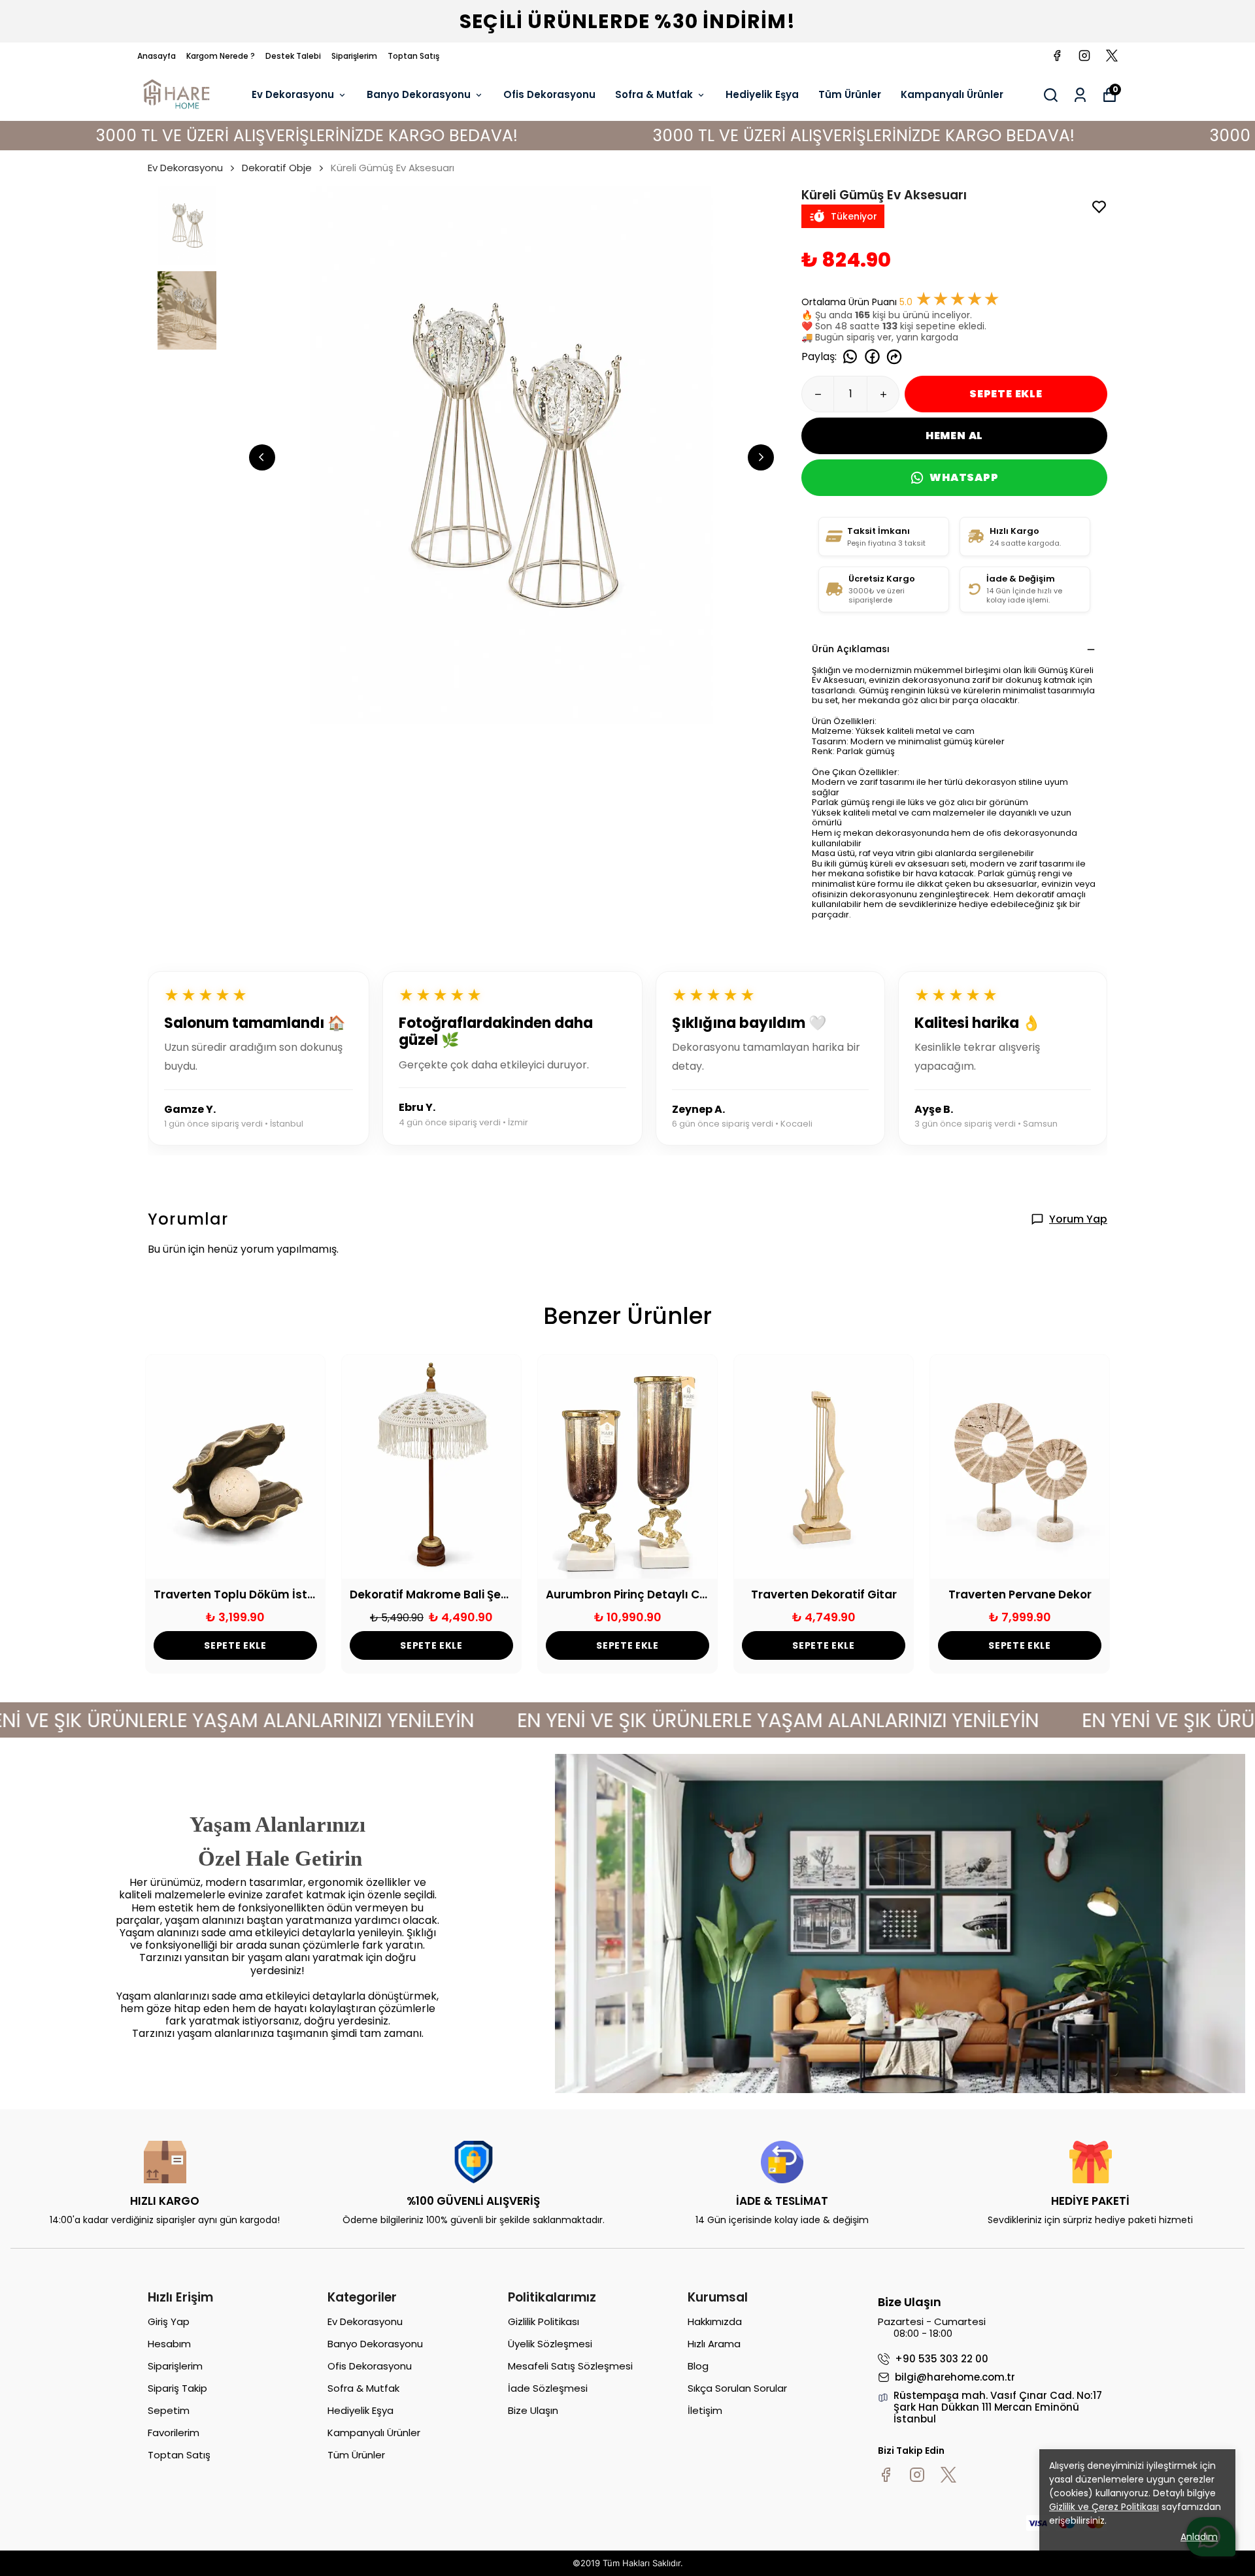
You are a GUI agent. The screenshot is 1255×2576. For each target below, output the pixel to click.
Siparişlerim (354, 56)
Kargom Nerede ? (221, 56)
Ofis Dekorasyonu (549, 94)
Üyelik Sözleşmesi (550, 2344)
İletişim (705, 2410)
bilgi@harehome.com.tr (955, 2377)
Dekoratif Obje (277, 168)
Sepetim (169, 2410)
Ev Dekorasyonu (293, 94)
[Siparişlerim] (1080, 95)
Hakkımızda (715, 2321)
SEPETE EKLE (1006, 394)
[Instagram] (917, 2475)
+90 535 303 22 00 (942, 2359)
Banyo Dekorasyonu (419, 94)
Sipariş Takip (177, 2388)
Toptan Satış (413, 56)
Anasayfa (157, 56)
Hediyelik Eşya (762, 94)
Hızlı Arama (714, 2344)
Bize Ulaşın (533, 2410)
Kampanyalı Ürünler (952, 94)
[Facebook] (886, 2475)
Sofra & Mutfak (654, 94)
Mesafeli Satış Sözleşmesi (570, 2366)
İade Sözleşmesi (548, 2388)
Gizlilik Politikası (544, 2321)
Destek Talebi (293, 56)
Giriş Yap (169, 2321)
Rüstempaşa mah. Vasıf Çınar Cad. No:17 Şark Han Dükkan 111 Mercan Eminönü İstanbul (998, 2407)
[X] (948, 2475)
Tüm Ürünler (850, 94)
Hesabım (169, 2344)
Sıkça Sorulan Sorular (737, 2388)
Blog (698, 2366)
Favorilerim (174, 2433)
